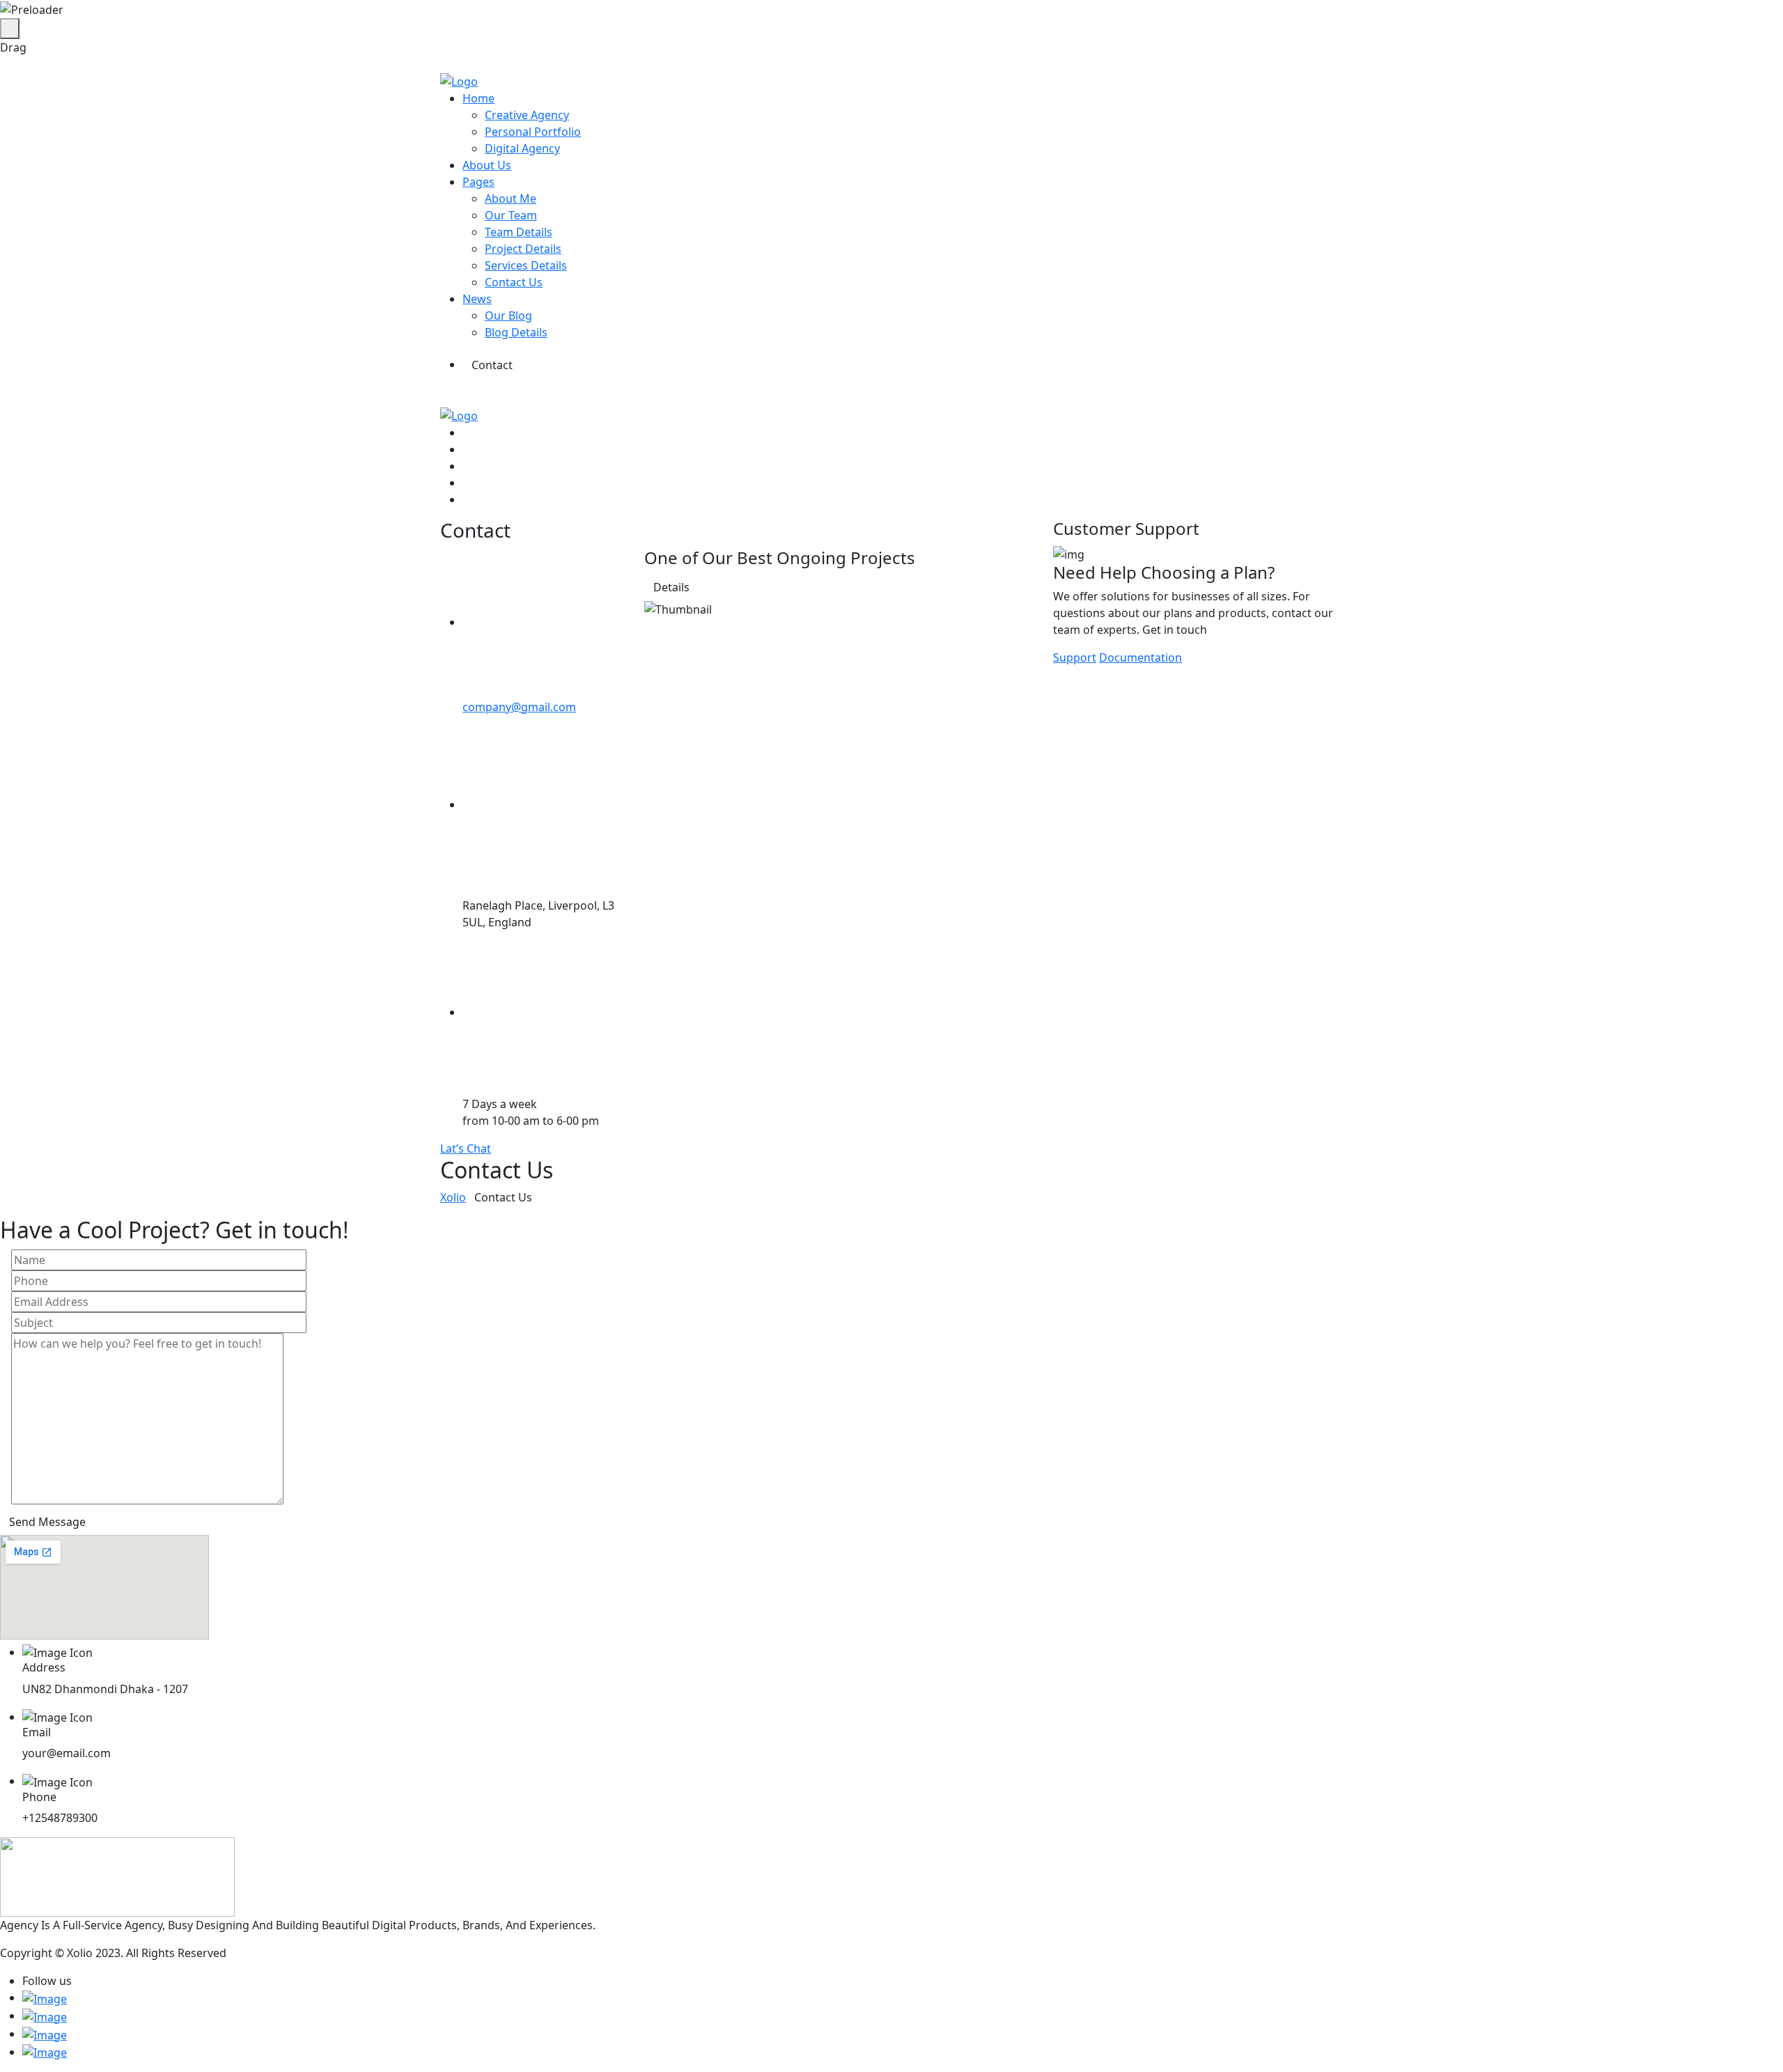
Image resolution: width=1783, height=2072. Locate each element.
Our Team (511, 215)
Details (671, 587)
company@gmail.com (519, 707)
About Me (511, 198)
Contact (492, 365)
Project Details (523, 249)
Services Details (526, 265)
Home (478, 98)
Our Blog (508, 316)
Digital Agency (522, 148)
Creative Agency (527, 115)
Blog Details (516, 332)
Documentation (1140, 657)
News (477, 299)
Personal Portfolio (533, 132)
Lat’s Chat (466, 1148)
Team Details (519, 232)
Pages (478, 182)
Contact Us (514, 282)
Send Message (47, 1522)
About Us (487, 165)
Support (1075, 657)
